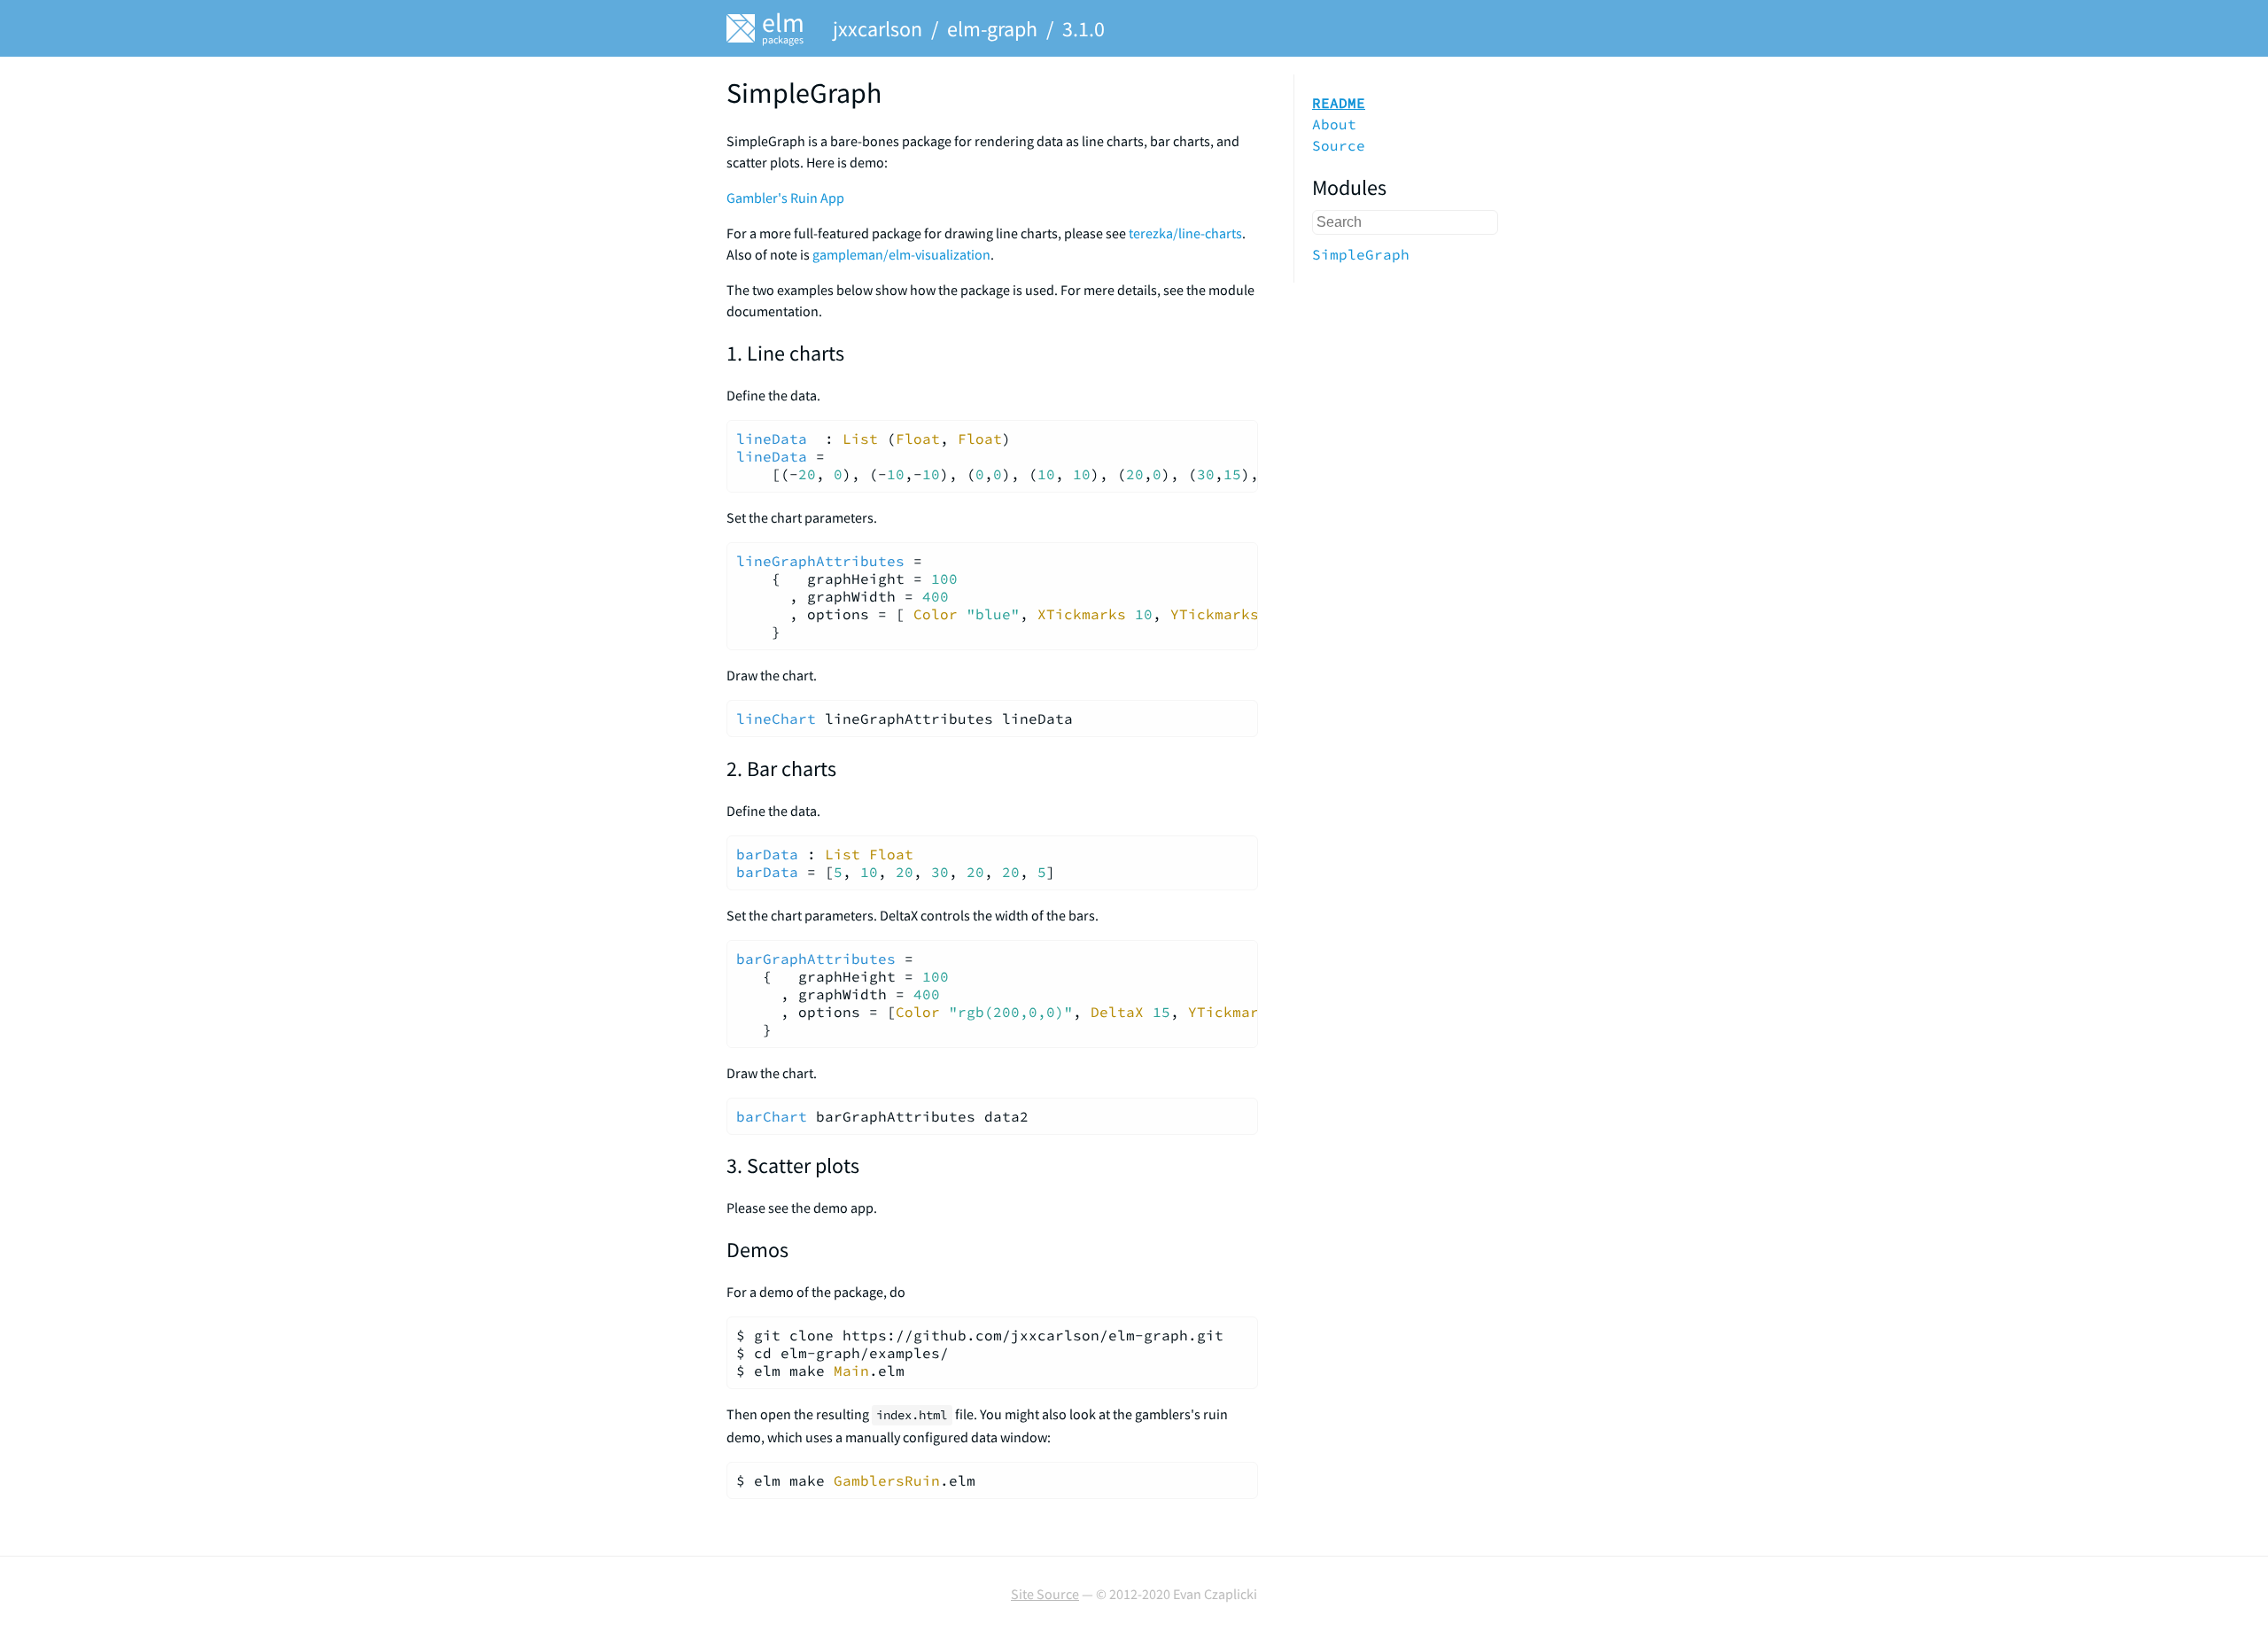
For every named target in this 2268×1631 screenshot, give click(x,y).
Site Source (1045, 1594)
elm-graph (992, 29)
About (1334, 124)
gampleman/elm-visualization (901, 254)
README (1339, 103)
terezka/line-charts (1185, 233)
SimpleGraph (1361, 254)
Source (1339, 145)
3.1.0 (1084, 29)
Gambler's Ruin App (785, 198)
